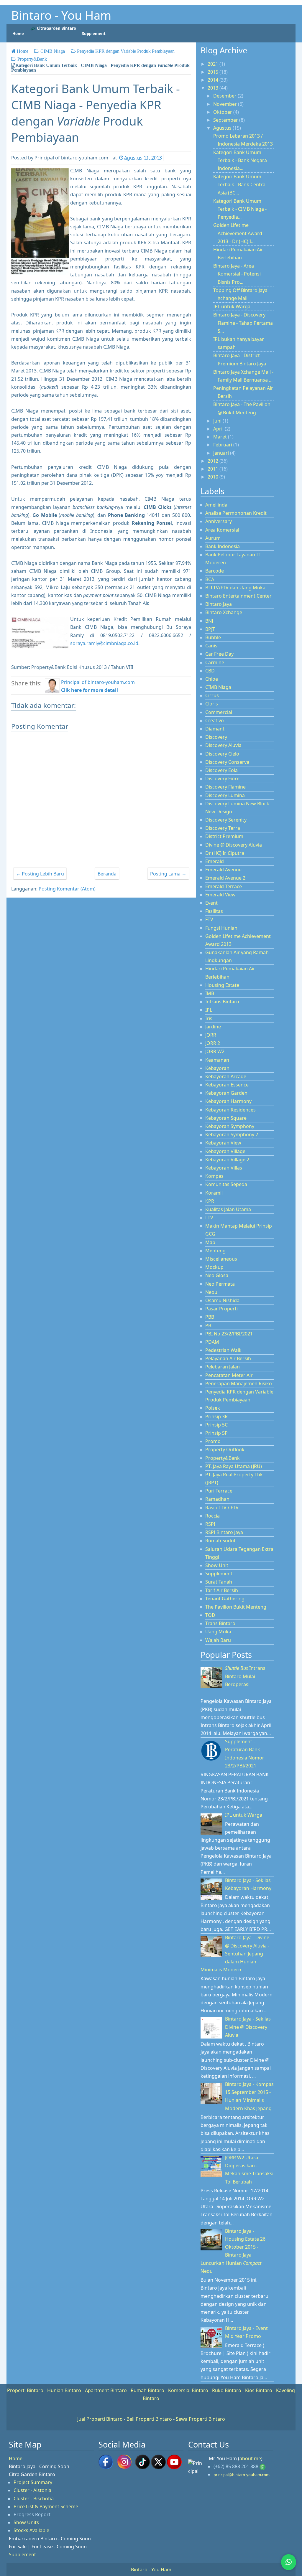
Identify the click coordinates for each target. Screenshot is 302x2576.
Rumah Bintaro (147, 2390)
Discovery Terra (223, 828)
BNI (209, 621)
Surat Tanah (219, 1582)
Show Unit (217, 1565)
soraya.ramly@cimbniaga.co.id (104, 643)
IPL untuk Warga (232, 306)
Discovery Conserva (227, 762)
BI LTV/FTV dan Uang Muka (235, 588)
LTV (209, 1218)
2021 (214, 64)
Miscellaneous (221, 1259)
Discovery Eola (221, 770)
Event (211, 903)
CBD (210, 671)
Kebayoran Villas (224, 1168)
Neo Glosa (217, 1275)
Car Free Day (219, 654)
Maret (221, 437)
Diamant (215, 729)
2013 (214, 88)
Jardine (213, 1027)
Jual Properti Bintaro (100, 2419)
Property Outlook (225, 1449)
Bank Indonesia (223, 546)
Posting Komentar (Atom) (67, 889)
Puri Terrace (219, 1491)
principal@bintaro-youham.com (242, 2475)
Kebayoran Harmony (228, 1101)
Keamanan (217, 1060)
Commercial (219, 712)
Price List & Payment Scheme (46, 2506)
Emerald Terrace (224, 886)
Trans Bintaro (220, 1623)
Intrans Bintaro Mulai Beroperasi (245, 1676)
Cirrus (212, 695)
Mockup (214, 1267)
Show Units (26, 2522)
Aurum (213, 538)
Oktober (223, 112)
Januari (222, 453)
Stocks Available (31, 2530)
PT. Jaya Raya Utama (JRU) (234, 1466)
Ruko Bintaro (227, 2390)
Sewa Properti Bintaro (200, 2419)
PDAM (212, 1342)
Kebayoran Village (225, 1151)
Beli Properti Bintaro (149, 2419)
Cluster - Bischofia (34, 2499)
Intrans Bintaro (222, 1002)
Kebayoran (217, 1068)
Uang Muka (218, 1632)
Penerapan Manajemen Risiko (239, 1383)
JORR (211, 1035)
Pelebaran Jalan (223, 1367)
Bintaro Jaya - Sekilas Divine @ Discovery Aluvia (248, 2027)
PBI (209, 1325)
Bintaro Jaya (219, 604)
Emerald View (220, 895)
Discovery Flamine (225, 787)
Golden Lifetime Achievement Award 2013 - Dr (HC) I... (238, 233)
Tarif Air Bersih (222, 1590)
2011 (214, 469)
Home (16, 2458)
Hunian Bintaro (64, 2390)
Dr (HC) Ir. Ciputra (225, 853)
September (226, 120)
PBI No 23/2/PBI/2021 (229, 1334)
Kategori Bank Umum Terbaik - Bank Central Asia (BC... (240, 184)
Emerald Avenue (223, 870)
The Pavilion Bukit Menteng (236, 1607)
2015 (214, 72)
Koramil (214, 1193)
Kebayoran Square (226, 1118)
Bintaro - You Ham (61, 15)
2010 (214, 477)
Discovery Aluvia (223, 745)
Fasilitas (214, 911)
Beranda (107, 874)
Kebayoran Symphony (230, 1126)
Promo (213, 1441)
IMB (210, 993)
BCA (210, 579)
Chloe (212, 679)
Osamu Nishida (222, 1300)
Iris (209, 1018)
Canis (211, 646)
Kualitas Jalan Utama (228, 1209)
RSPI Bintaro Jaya (224, 1532)
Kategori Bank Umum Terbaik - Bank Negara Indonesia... (240, 160)
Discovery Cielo (222, 754)
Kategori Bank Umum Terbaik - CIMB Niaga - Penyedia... (240, 209)
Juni (218, 421)
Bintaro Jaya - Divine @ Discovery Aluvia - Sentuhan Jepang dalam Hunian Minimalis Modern (235, 1954)
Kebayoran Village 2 (227, 1160)
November (226, 104)
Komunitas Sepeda (226, 1184)
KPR (210, 1201)
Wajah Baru (218, 1640)
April (219, 429)
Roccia (212, 1516)
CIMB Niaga (218, 687)
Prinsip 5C (216, 1425)
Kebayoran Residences (230, 1110)
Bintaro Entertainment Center (238, 596)
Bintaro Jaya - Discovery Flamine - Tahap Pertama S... (243, 323)
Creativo (215, 720)
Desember (225, 96)
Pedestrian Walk (223, 1350)
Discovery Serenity (226, 820)
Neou (211, 1292)
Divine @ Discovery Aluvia (234, 845)
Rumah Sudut (220, 1541)
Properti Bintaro (25, 2390)
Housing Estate (222, 985)
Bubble (213, 637)
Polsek (213, 1408)
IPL (209, 1010)
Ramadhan (217, 1499)
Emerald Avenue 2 (225, 878)
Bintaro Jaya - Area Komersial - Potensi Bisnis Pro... (237, 274)
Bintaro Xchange (224, 612)
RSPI (210, 1524)
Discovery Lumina (225, 795)
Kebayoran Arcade (226, 1076)
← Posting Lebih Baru (40, 874)
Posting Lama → (168, 874)
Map (210, 1242)
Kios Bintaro (259, 2390)
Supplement (219, 1574)
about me (250, 2458)
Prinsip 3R (216, 1416)
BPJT (210, 629)
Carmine (215, 662)
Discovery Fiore (222, 779)
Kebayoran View (223, 1143)
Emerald (215, 861)
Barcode (215, 571)
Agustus (223, 128)
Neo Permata (220, 1284)
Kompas (214, 1176)
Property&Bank (223, 1458)
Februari (223, 445)
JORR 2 (213, 1043)
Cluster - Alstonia (32, 2490)
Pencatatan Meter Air (229, 1375)
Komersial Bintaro (188, 2390)
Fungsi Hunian (221, 928)
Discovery (216, 737)
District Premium (224, 836)
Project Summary (33, 2482)
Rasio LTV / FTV (222, 1508)
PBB (210, 1317)
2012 (214, 461)
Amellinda (216, 505)
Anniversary (219, 521)
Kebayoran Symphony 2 (232, 1134)
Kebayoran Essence (227, 1085)
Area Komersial (222, 530)
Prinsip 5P (216, 1433)
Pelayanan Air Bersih (228, 1358)
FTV (209, 919)
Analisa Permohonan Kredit (236, 513)
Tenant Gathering (225, 1599)
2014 (214, 80)
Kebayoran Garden (226, 1093)
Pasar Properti (221, 1309)
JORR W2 (215, 1051)
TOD (210, 1615)
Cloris (212, 704)
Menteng (215, 1251)
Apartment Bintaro (106, 2390)
